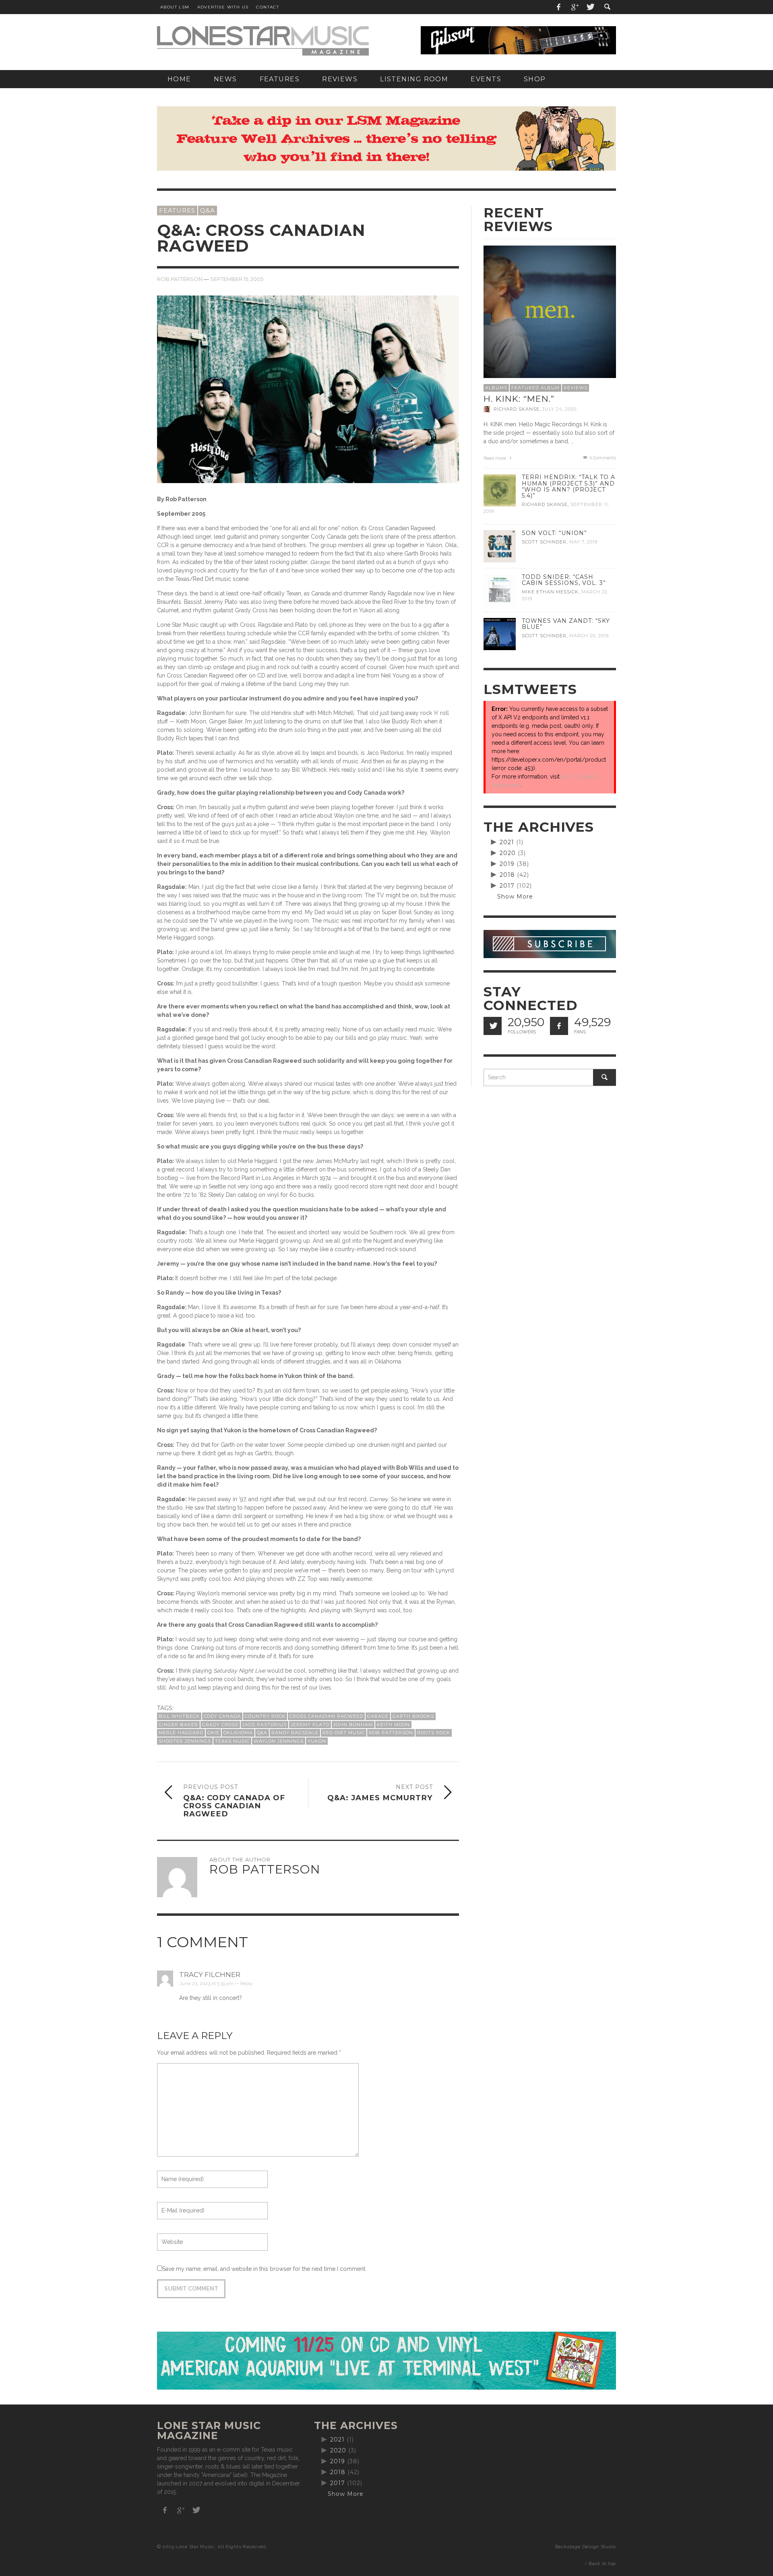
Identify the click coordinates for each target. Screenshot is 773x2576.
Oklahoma (238, 1733)
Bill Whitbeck (179, 1716)
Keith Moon (393, 1725)
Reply (246, 1983)
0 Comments (602, 458)
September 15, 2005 (237, 279)
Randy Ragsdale (295, 1733)
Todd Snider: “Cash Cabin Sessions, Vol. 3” (564, 580)
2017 (507, 886)
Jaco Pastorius (265, 1725)
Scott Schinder (544, 542)
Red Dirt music (344, 1733)
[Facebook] (559, 7)
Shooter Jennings (185, 1741)
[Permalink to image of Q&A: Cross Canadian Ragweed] (308, 409)
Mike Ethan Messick (550, 592)
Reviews (576, 388)
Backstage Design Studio (586, 2547)
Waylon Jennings (279, 1741)
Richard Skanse (517, 409)
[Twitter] (590, 7)
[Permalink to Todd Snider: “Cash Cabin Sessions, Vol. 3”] (500, 590)
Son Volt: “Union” (554, 533)
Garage (378, 1716)
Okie (213, 1733)
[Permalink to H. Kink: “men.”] (550, 311)
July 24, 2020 (559, 409)
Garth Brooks (413, 1716)
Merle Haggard (181, 1733)
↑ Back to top (600, 2564)
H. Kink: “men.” (519, 399)
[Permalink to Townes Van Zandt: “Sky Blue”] (500, 634)
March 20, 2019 (589, 636)
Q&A (208, 210)
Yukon (317, 1741)
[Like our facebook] (559, 1026)
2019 (507, 864)
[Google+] (575, 7)
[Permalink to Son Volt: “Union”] (500, 546)
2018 (507, 875)
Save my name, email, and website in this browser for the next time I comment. (264, 2269)
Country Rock (265, 1716)
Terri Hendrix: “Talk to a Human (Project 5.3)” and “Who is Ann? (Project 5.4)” (568, 486)
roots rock (434, 1733)
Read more (495, 458)
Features (177, 210)
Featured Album (535, 388)
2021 (507, 842)
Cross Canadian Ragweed (326, 1716)
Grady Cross (220, 1725)
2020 (508, 853)
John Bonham (353, 1725)
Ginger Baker (178, 1725)
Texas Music (232, 1741)
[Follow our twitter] (493, 1026)
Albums (496, 388)
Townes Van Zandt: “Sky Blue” (566, 624)
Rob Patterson (180, 279)
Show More (515, 897)
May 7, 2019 (583, 542)
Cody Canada (222, 1716)
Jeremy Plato (310, 1725)
